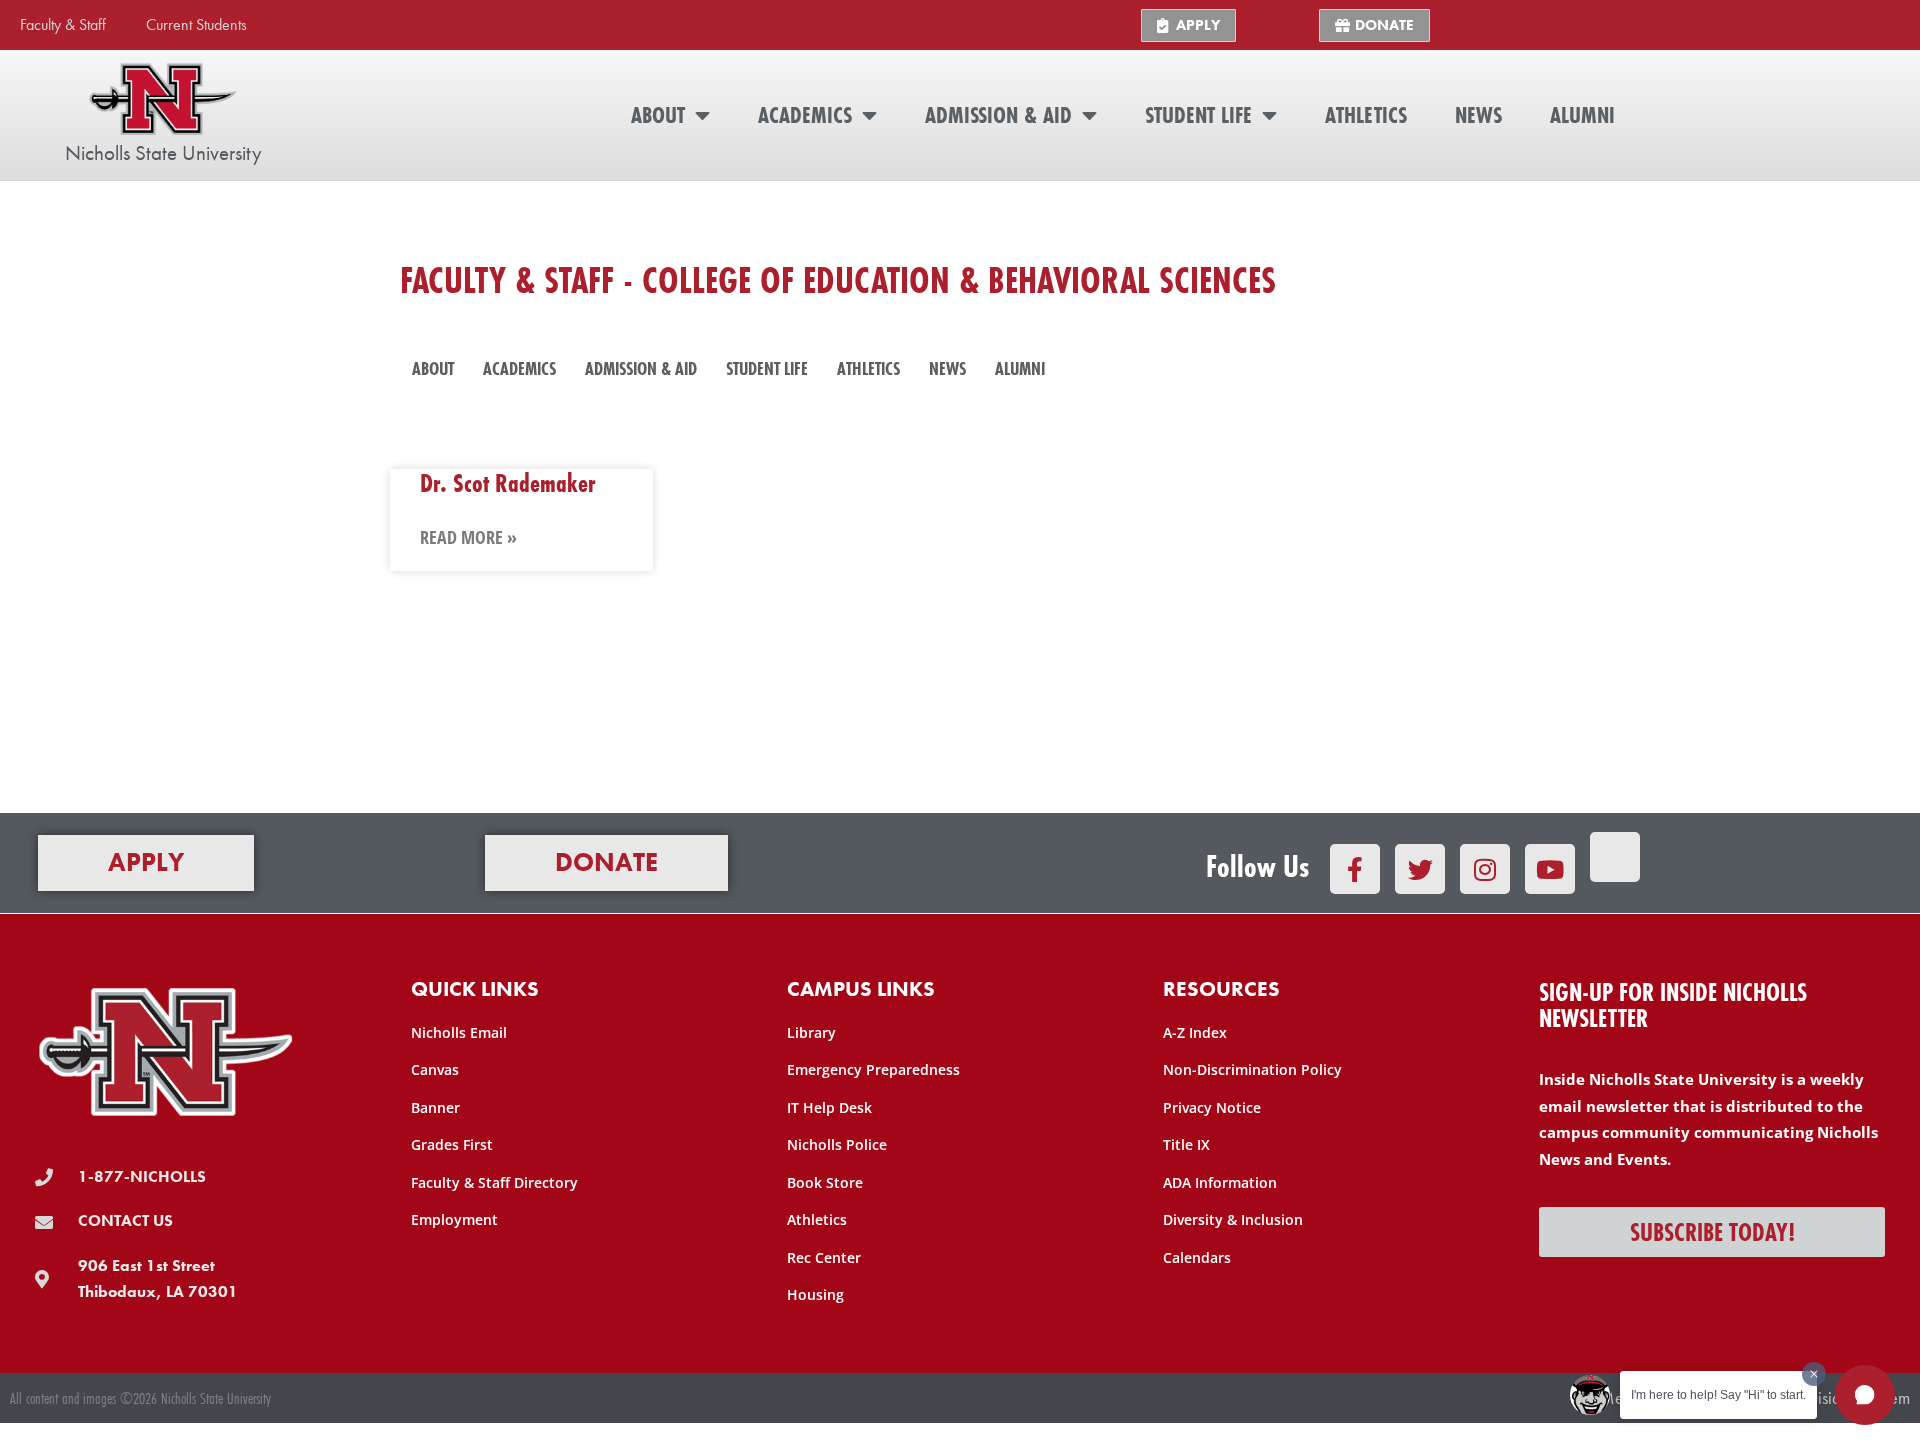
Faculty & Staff (63, 24)
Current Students (196, 24)
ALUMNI (1582, 114)
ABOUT (658, 114)
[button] (1865, 1395)
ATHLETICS (1366, 114)
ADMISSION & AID (998, 114)
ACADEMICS (805, 114)
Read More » (468, 537)
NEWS (1478, 114)
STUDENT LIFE (1198, 114)
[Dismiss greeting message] (1814, 1374)
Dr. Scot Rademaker (508, 482)
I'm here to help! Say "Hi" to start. (1718, 1395)
